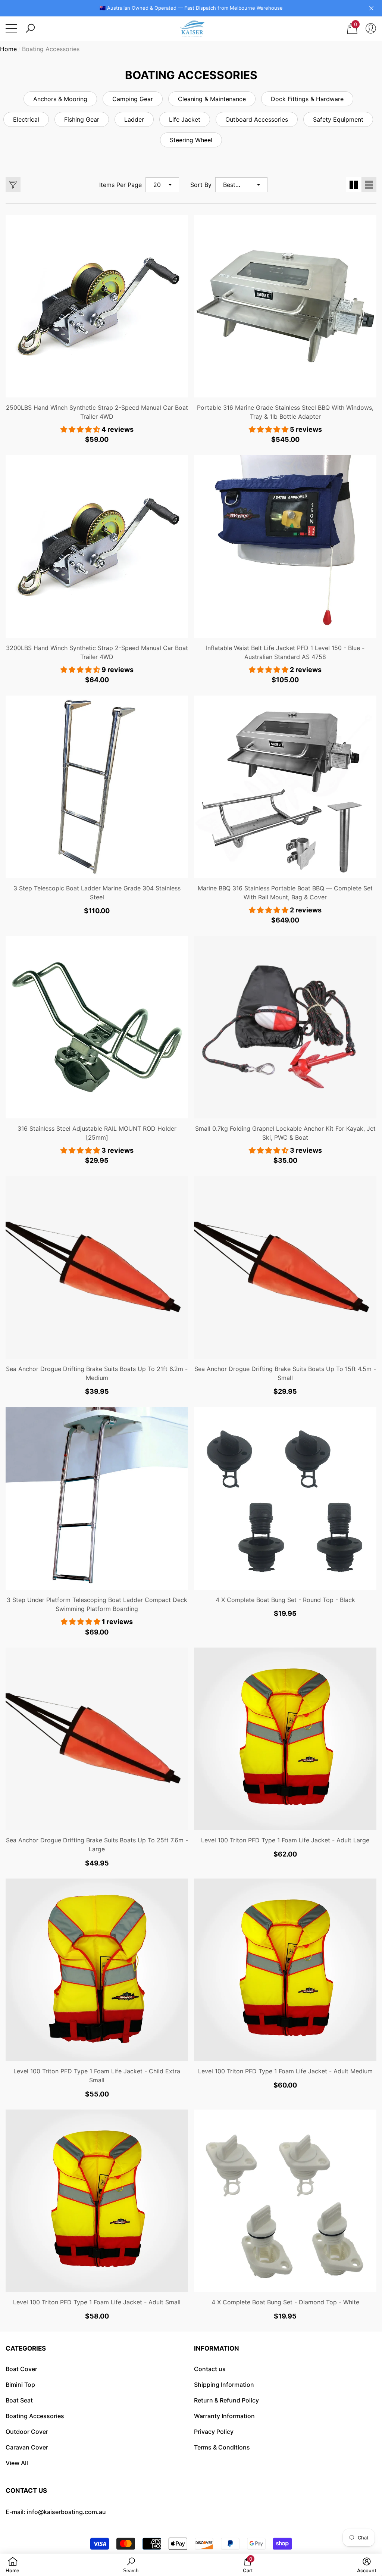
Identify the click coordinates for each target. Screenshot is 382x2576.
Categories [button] (26, 2348)
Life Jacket (185, 119)
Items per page (120, 185)
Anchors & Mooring (60, 99)
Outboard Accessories (257, 119)
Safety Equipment (338, 119)
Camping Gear (133, 99)
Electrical (26, 119)
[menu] (11, 28)
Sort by (201, 185)
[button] (30, 28)
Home (8, 49)
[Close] (371, 8)
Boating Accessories (51, 49)
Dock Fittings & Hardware (307, 99)
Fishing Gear (82, 119)
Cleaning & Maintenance (212, 99)
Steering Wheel (191, 140)
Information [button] (217, 2348)
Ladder (134, 119)
